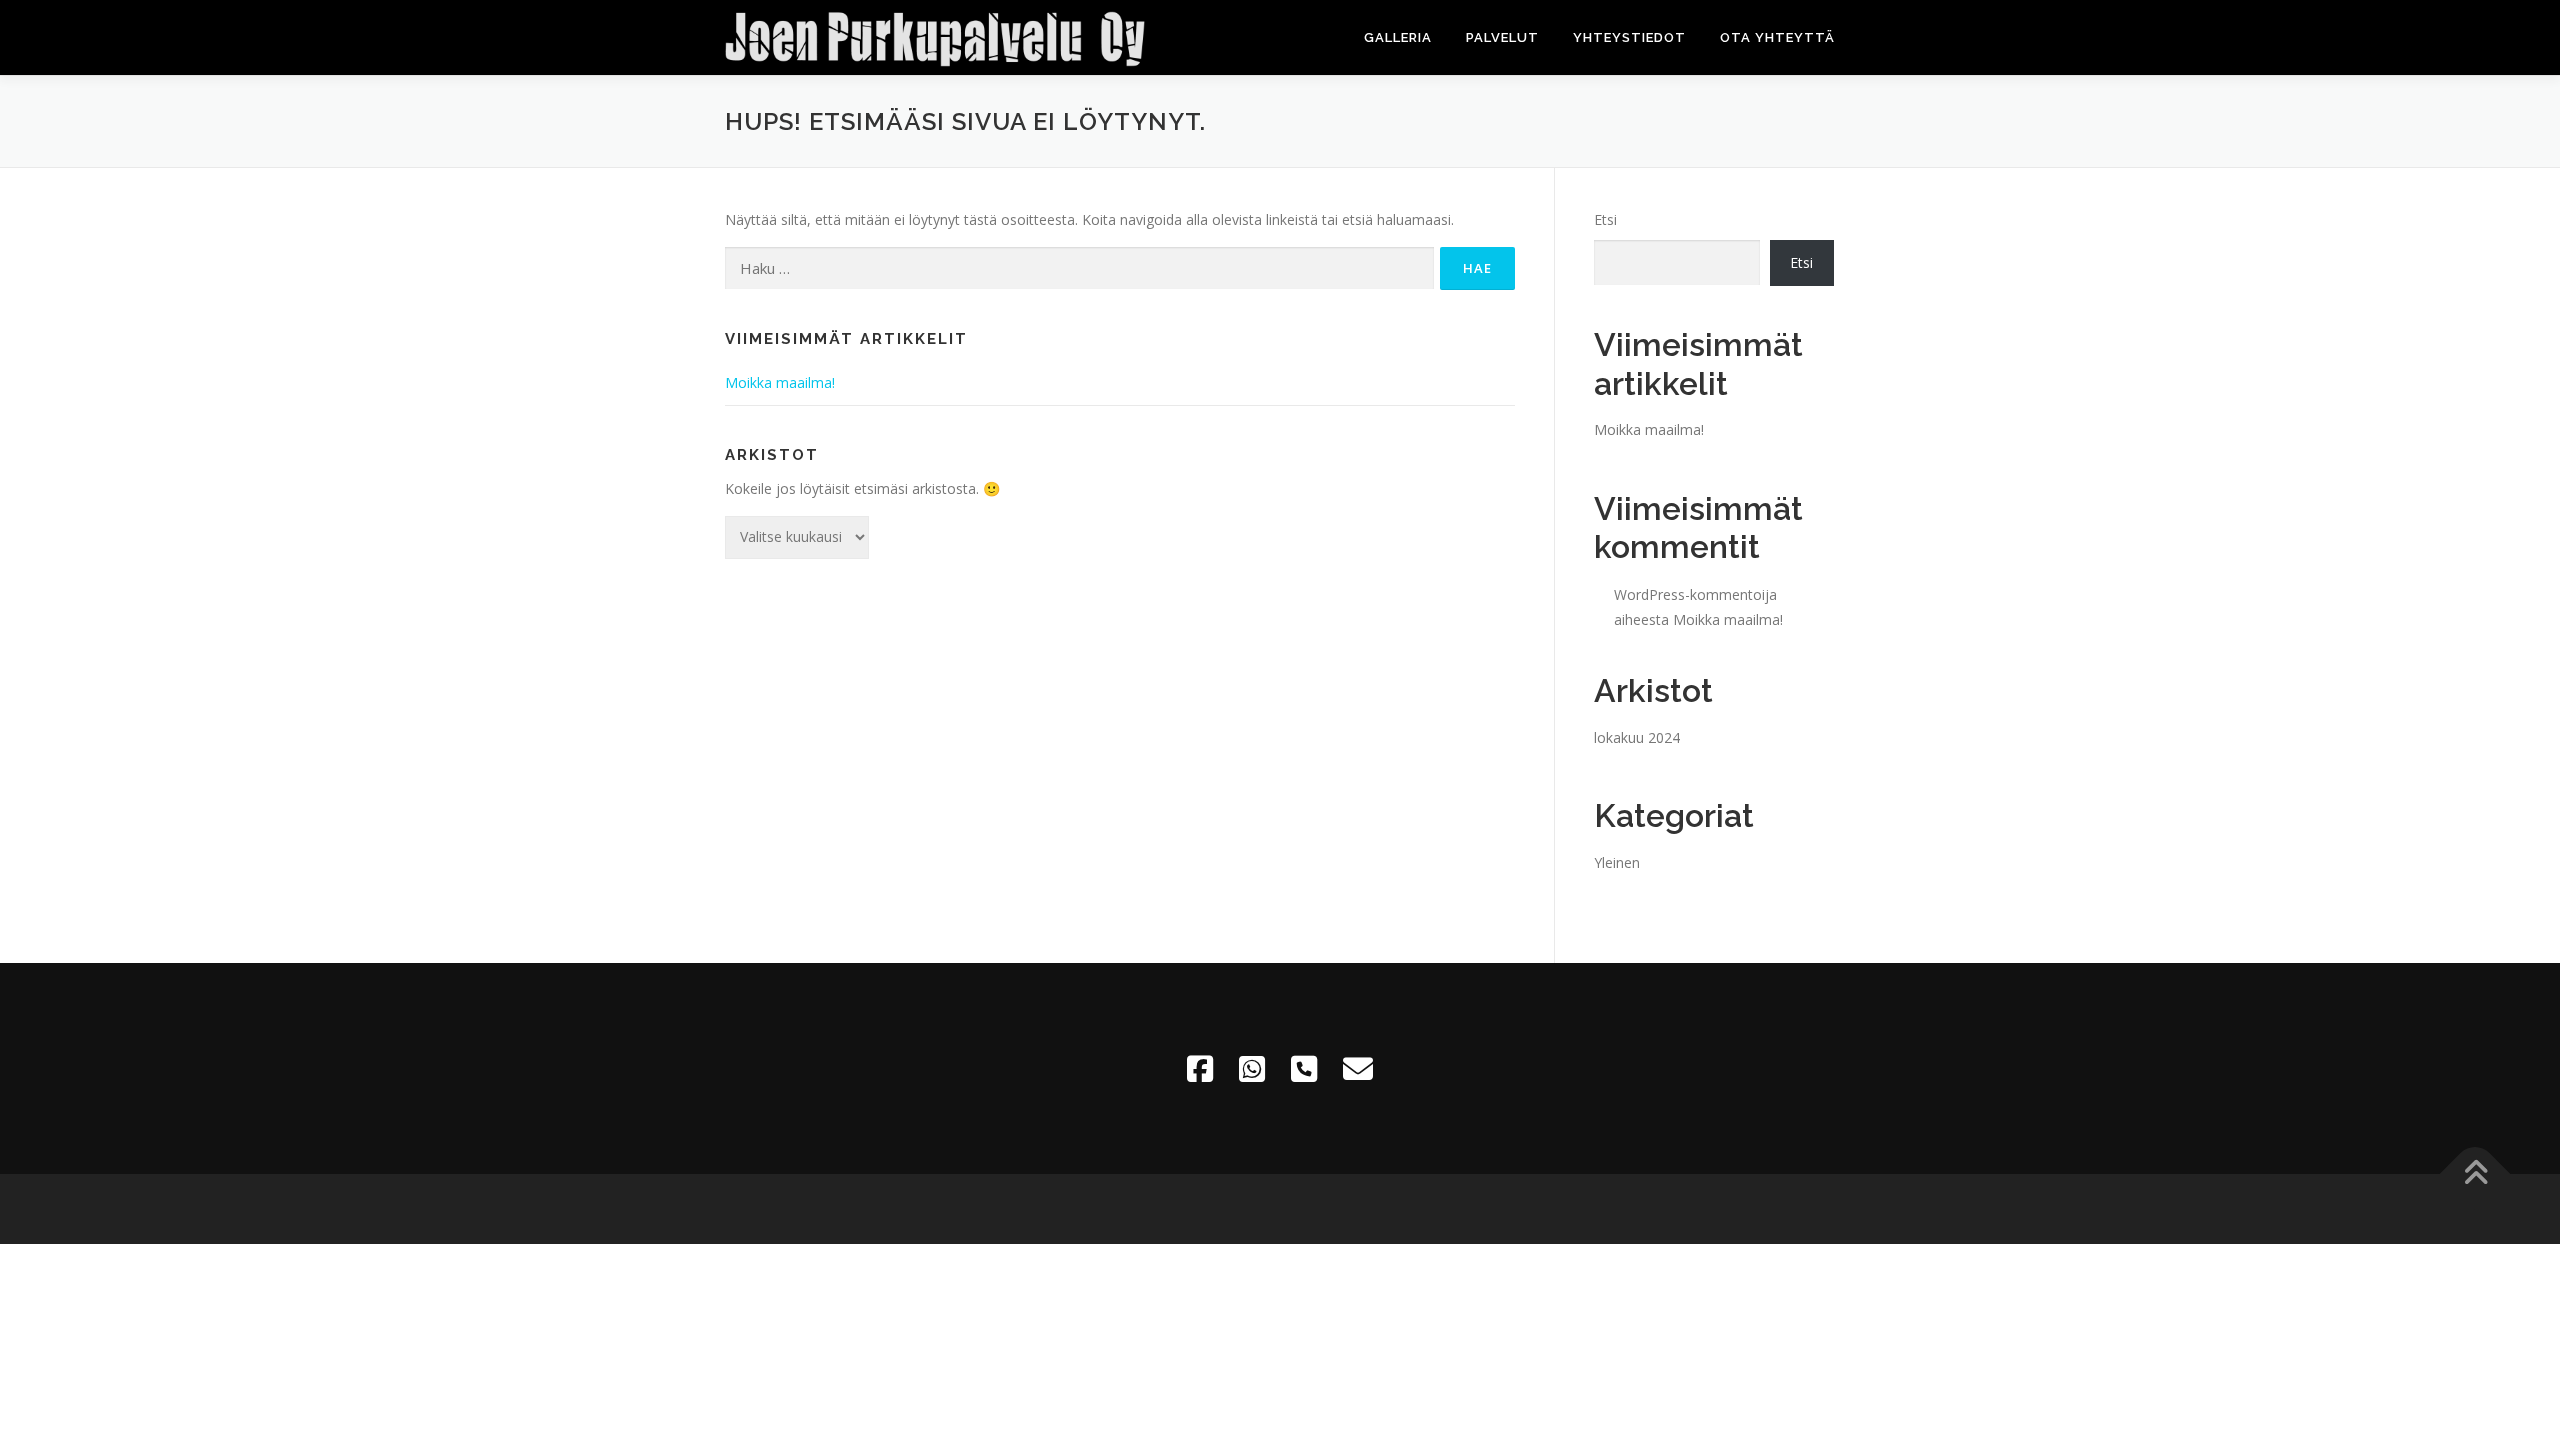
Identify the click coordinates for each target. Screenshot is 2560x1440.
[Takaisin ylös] (2475, 1173)
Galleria (1398, 37)
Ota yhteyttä (1777, 37)
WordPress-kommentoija (1695, 594)
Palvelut (1502, 37)
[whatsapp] (1252, 1068)
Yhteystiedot (1629, 37)
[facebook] (1200, 1068)
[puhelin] (1304, 1068)
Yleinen (1617, 862)
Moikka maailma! (780, 382)
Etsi (1605, 219)
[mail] (1358, 1068)
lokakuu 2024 (1637, 737)
